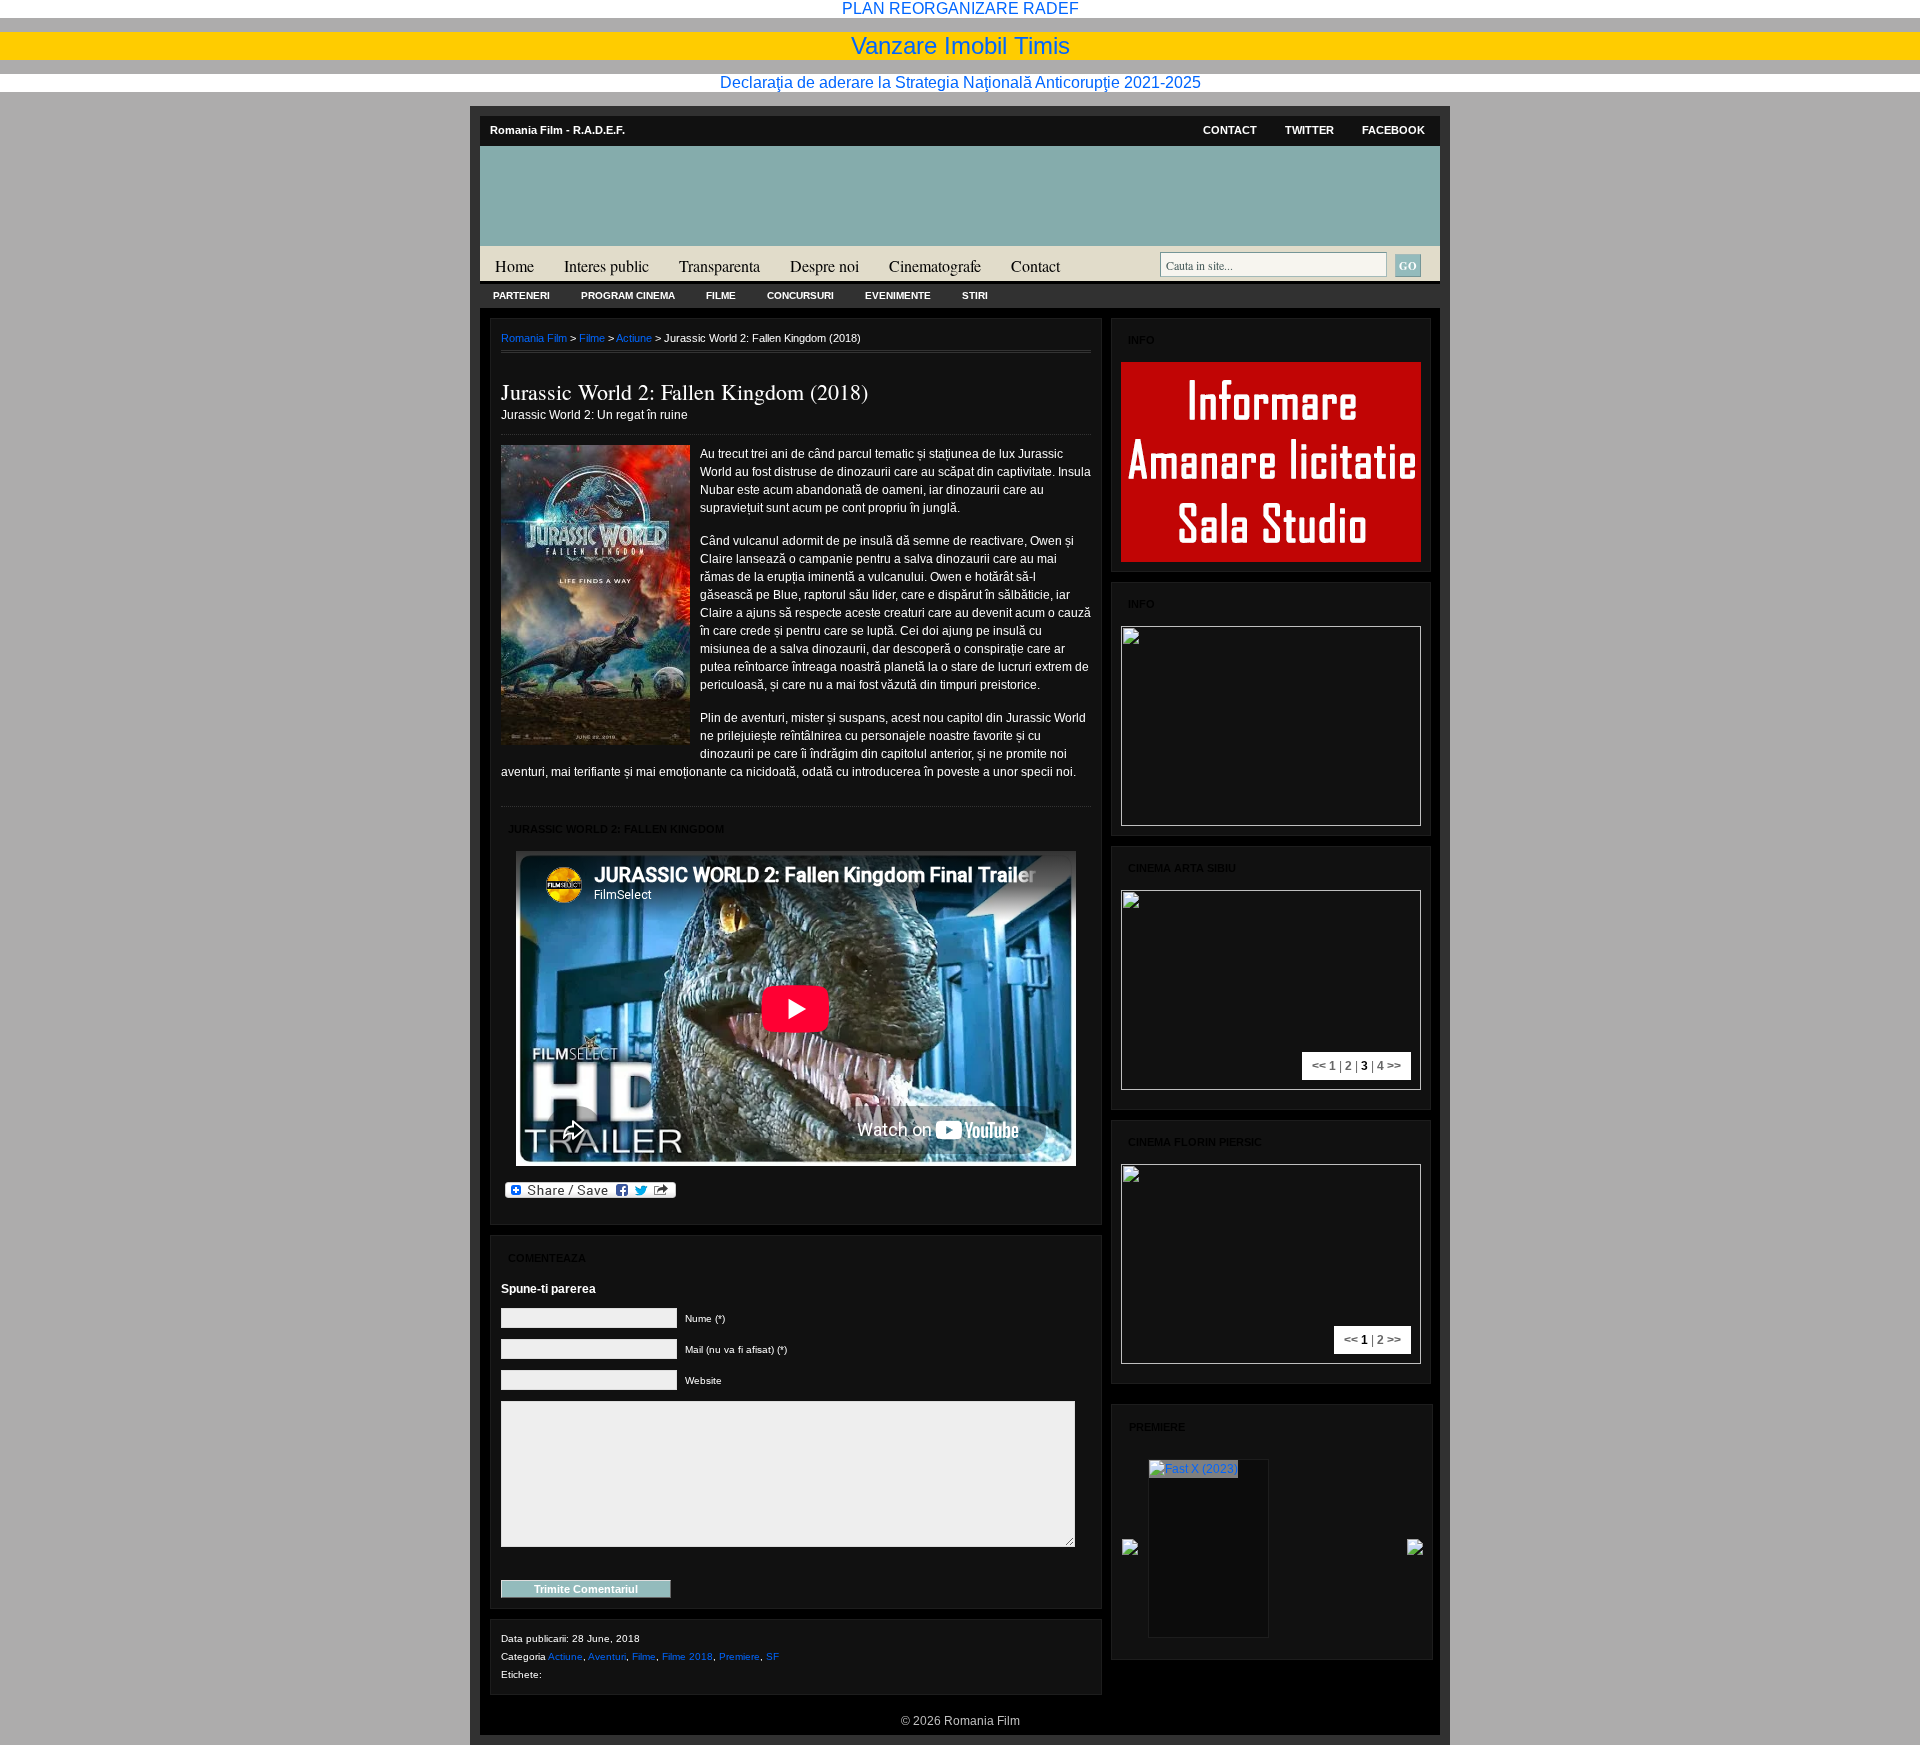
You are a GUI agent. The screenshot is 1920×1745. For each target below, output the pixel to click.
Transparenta (719, 265)
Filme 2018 (687, 1656)
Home (514, 265)
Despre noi (824, 265)
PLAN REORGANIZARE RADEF (960, 8)
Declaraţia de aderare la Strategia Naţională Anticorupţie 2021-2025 (960, 82)
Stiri (975, 295)
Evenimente (898, 295)
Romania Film (635, 236)
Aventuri (607, 1656)
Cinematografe (935, 265)
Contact (1230, 130)
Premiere (739, 1656)
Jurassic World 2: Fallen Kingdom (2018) (684, 391)
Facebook (1393, 130)
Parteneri (521, 295)
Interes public (606, 265)
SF (772, 1656)
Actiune (634, 338)
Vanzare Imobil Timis (960, 45)
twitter (1309, 130)
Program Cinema (628, 295)
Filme (721, 295)
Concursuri (800, 295)
